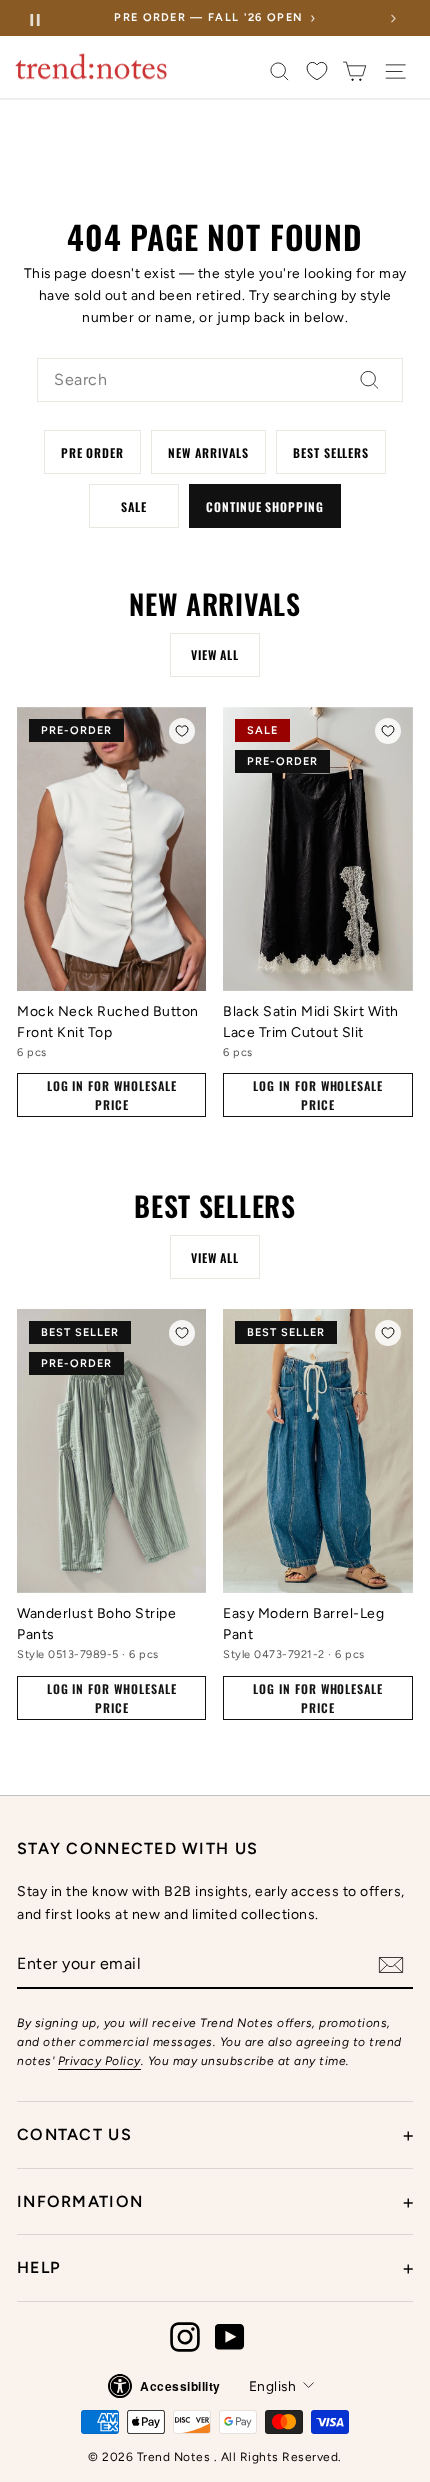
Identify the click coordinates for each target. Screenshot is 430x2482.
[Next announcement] (393, 18)
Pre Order (93, 452)
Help (215, 2268)
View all (215, 654)
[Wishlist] (317, 71)
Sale (134, 506)
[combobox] (220, 380)
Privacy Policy (99, 2061)
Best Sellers (331, 452)
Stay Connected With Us (137, 1848)
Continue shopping (265, 506)
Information (215, 2202)
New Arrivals (208, 452)
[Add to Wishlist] (182, 731)
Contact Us (215, 2135)
